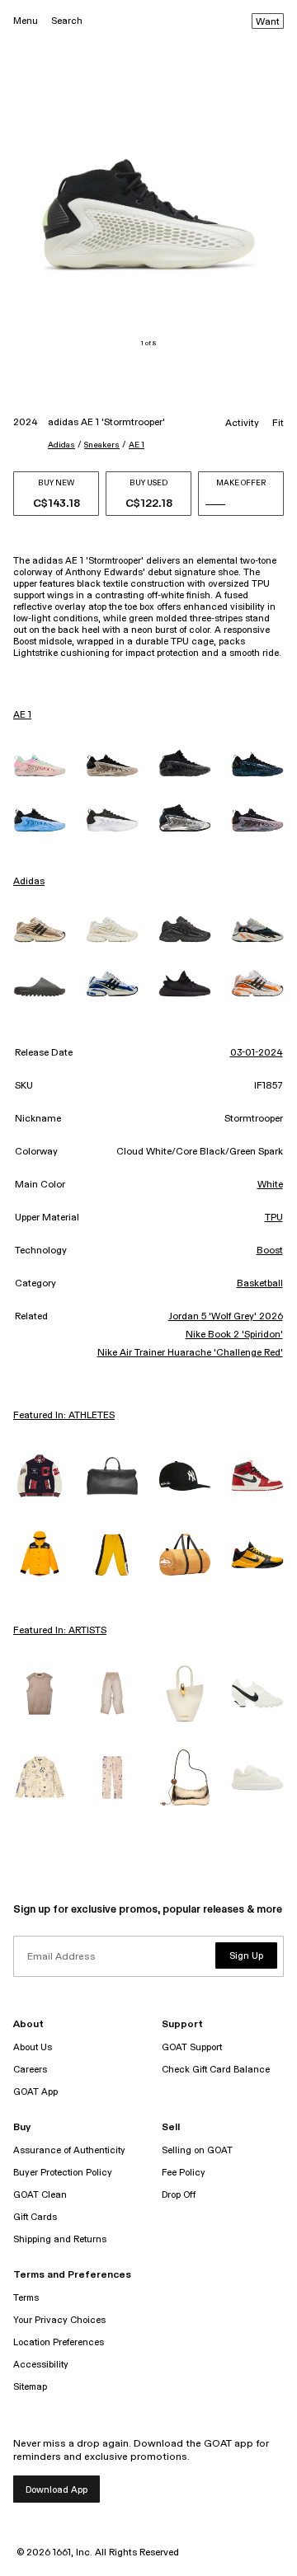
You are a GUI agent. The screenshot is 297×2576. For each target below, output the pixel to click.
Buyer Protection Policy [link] (63, 2173)
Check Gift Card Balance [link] (216, 2070)
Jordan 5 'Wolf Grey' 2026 (226, 1317)
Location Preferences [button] (59, 2342)
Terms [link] (26, 2298)
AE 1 (137, 445)
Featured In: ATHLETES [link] (64, 1416)
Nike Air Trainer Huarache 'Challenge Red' (190, 1353)
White (270, 1185)
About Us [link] (33, 2047)
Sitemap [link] (30, 2387)
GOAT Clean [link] (40, 2195)
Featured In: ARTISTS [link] (60, 1631)
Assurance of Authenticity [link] (69, 2150)
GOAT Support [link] (192, 2047)
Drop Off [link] (179, 2195)
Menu (26, 21)
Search (67, 21)
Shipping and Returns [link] (60, 2239)
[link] (40, 765)
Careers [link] (30, 2070)
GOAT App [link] (35, 2092)
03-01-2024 (257, 1053)
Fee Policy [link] (184, 2173)
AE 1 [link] (22, 715)
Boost (270, 1251)
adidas (61, 445)
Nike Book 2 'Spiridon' (234, 1335)
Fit (278, 424)
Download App (57, 2490)
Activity (242, 424)
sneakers (102, 445)
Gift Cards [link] (35, 2217)
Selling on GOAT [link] (197, 2150)
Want (268, 22)
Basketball (260, 1284)
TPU (274, 1218)
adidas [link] (29, 882)
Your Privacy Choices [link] (59, 2320)
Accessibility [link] (41, 2365)
